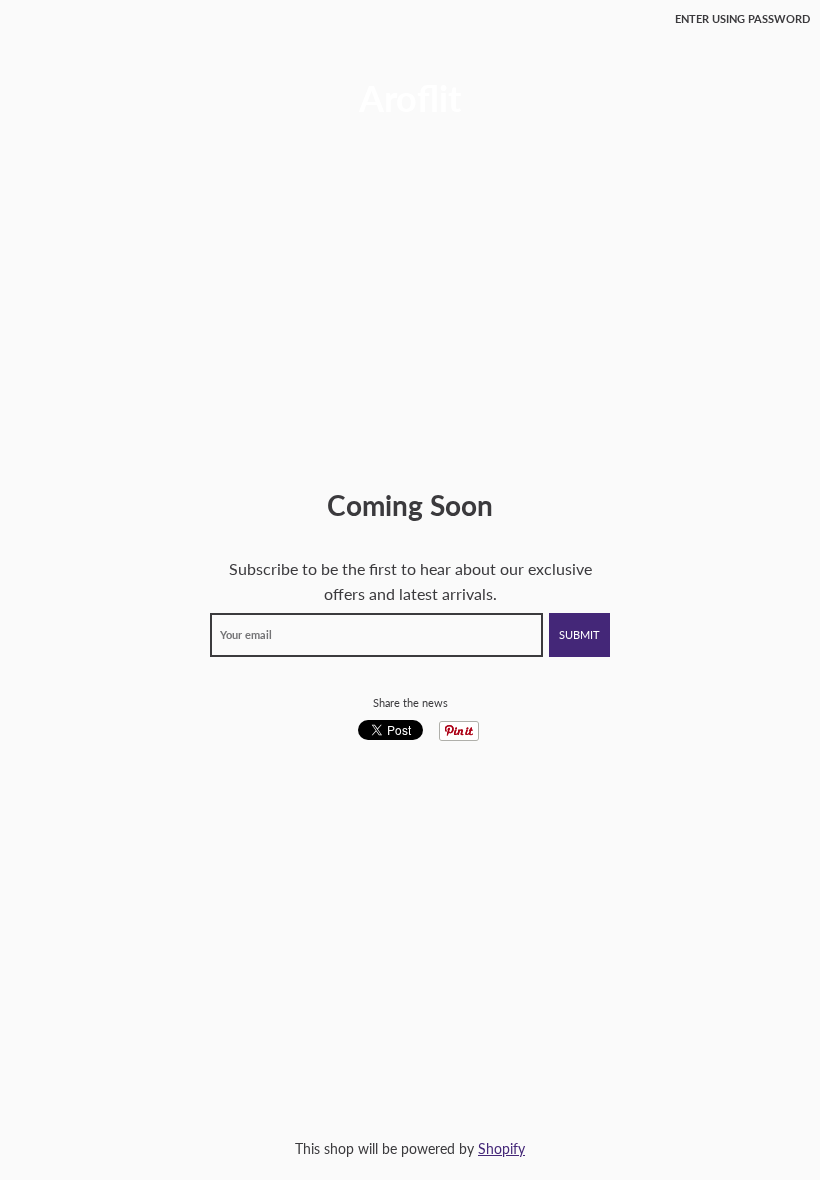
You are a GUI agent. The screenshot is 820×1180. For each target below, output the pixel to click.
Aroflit (410, 98)
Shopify (501, 1148)
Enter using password (742, 18)
